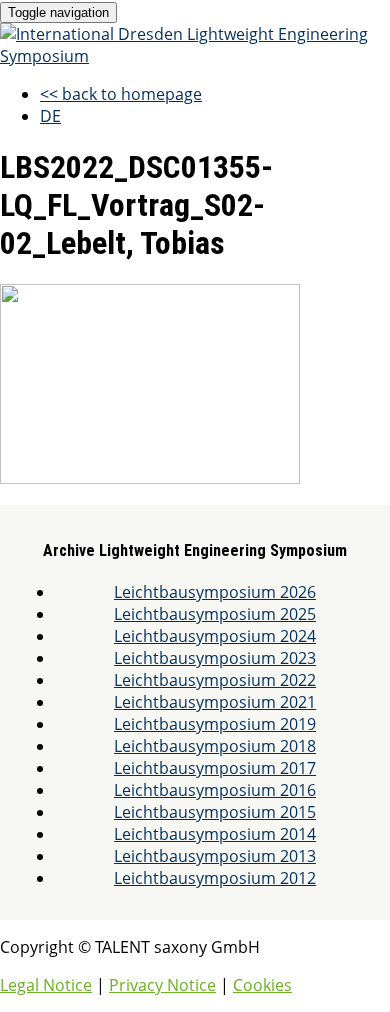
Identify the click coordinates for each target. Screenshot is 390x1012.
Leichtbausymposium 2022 (215, 680)
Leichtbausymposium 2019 (215, 724)
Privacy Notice (162, 985)
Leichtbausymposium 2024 (215, 636)
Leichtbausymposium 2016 (215, 790)
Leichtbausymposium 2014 (215, 834)
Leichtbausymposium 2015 (215, 812)
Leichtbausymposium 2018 (215, 746)
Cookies (262, 985)
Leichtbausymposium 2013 (215, 856)
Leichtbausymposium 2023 (215, 658)
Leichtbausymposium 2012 (215, 878)
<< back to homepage (121, 94)
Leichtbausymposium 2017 (215, 768)
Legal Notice (46, 985)
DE (50, 116)
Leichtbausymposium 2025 (215, 614)
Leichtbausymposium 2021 (215, 702)
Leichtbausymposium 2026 (215, 592)
